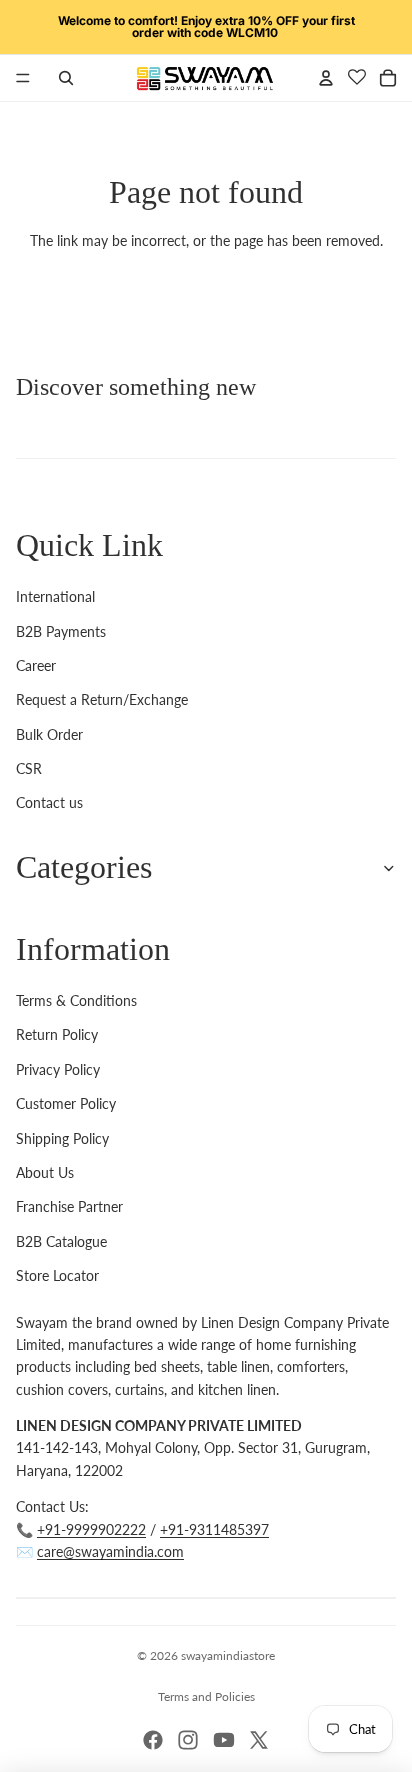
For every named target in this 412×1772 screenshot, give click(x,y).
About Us (45, 1172)
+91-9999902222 (91, 1529)
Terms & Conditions (76, 1000)
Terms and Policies (206, 1696)
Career (36, 665)
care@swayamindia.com (110, 1551)
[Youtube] (224, 1740)
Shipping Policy (62, 1138)
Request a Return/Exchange (102, 699)
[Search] (66, 78)
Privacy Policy (58, 1069)
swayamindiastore (228, 1655)
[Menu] (23, 78)
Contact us (49, 802)
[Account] (326, 78)
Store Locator (57, 1275)
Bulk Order (49, 734)
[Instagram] (188, 1740)
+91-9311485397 (214, 1529)
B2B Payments (61, 631)
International (55, 596)
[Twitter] (259, 1740)
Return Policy (57, 1034)
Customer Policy (66, 1103)
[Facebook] (153, 1740)
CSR (29, 768)
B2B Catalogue (61, 1241)
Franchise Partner (69, 1206)
